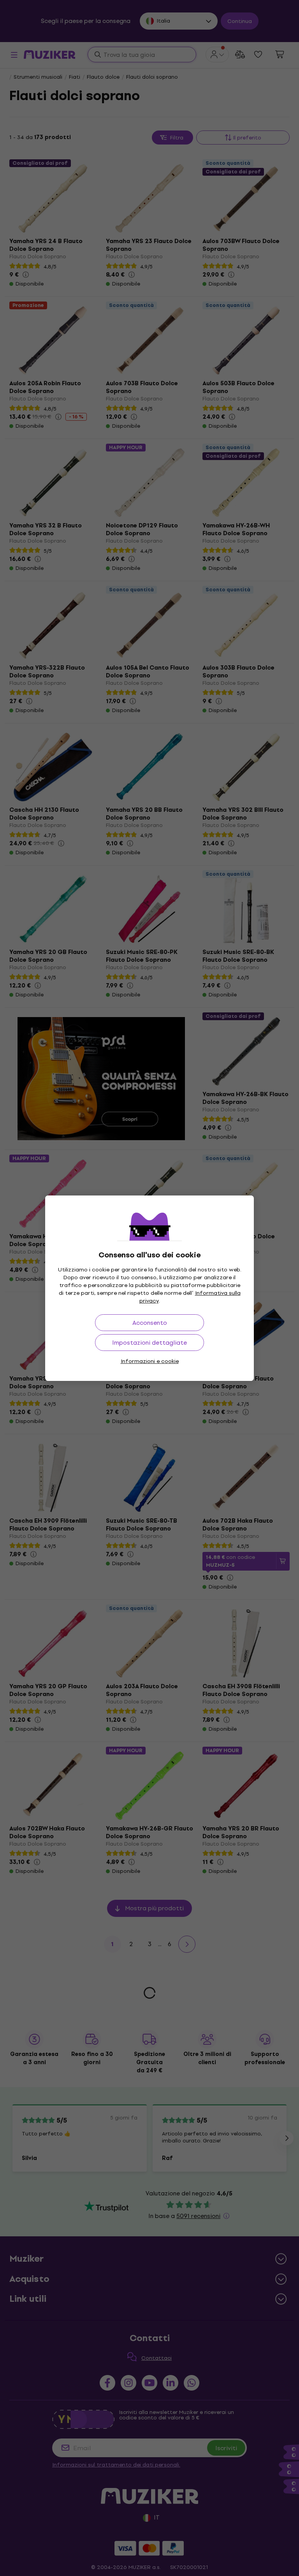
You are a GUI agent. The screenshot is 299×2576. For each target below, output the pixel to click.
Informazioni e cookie (150, 1361)
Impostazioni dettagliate (149, 1343)
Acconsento (150, 1323)
